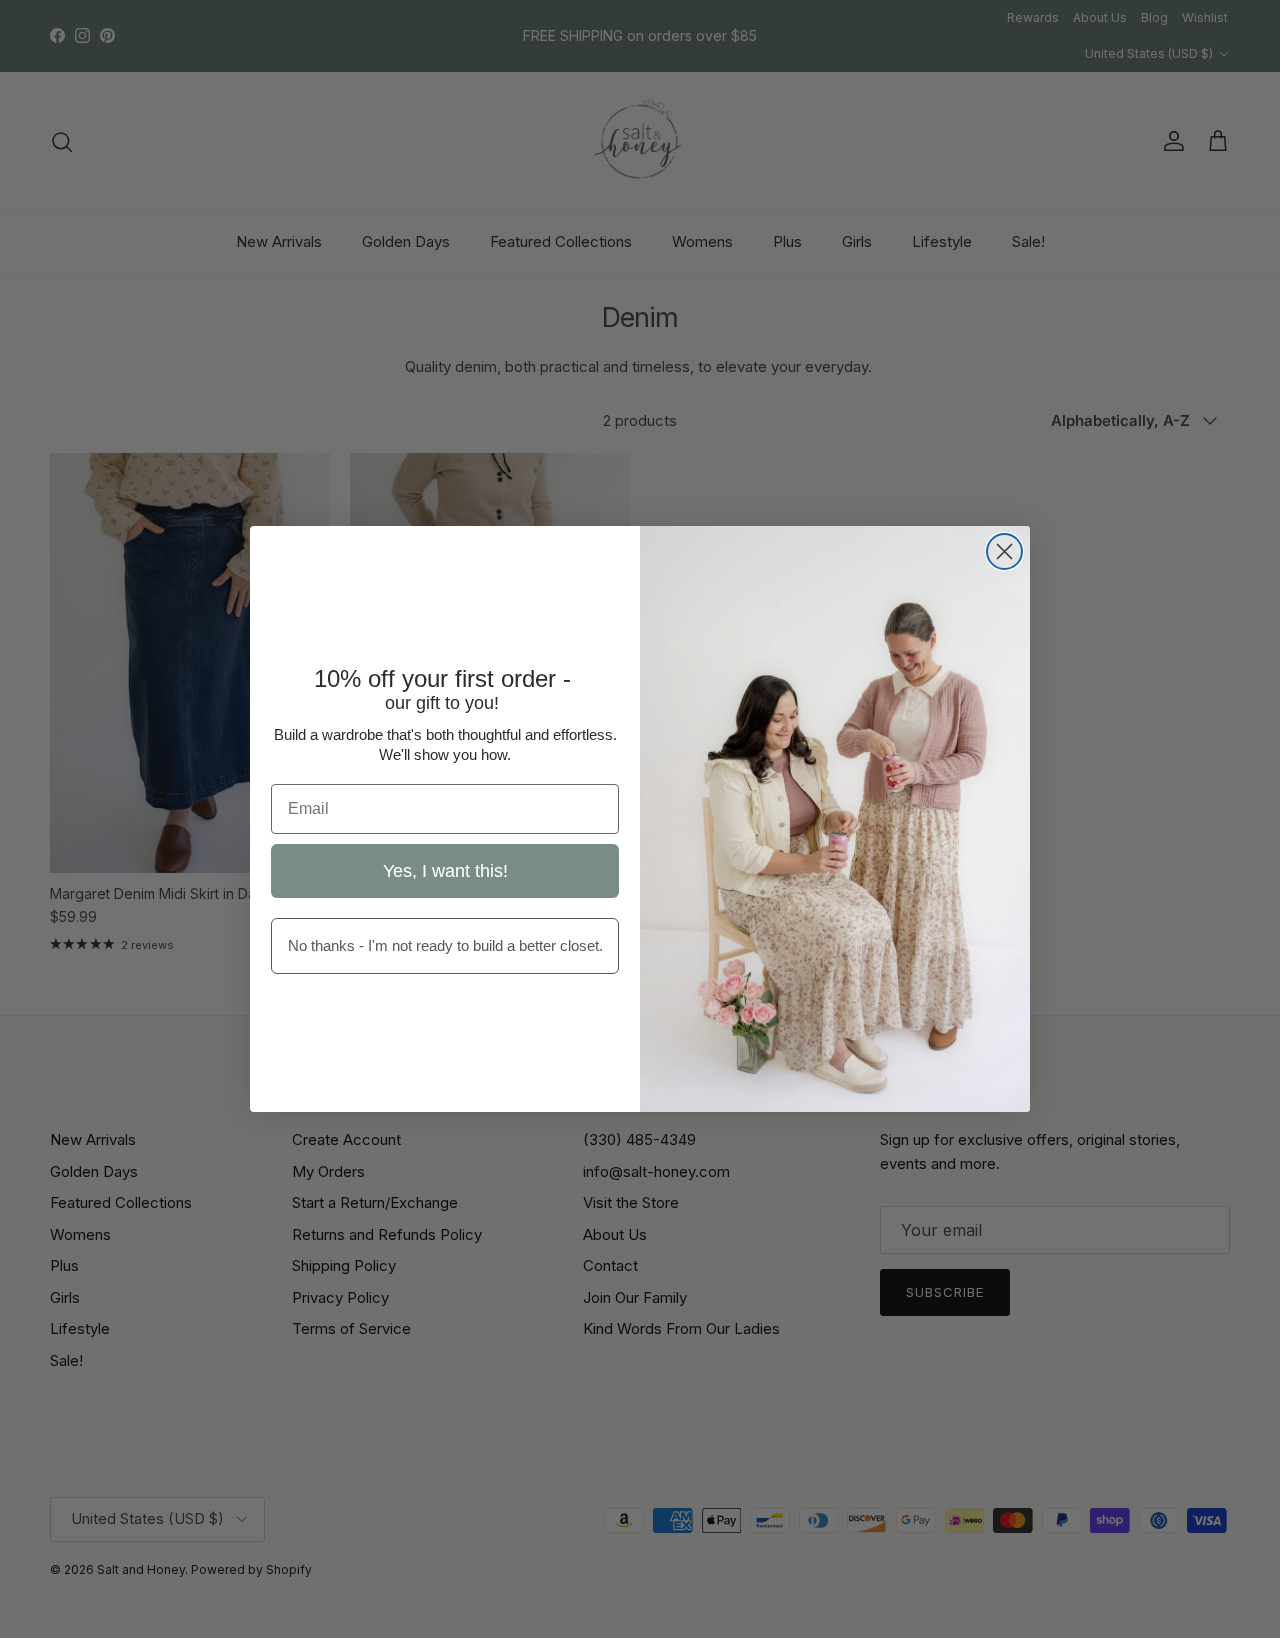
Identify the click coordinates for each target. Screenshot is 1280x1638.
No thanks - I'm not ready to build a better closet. (445, 945)
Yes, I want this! (445, 871)
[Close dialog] (1004, 551)
